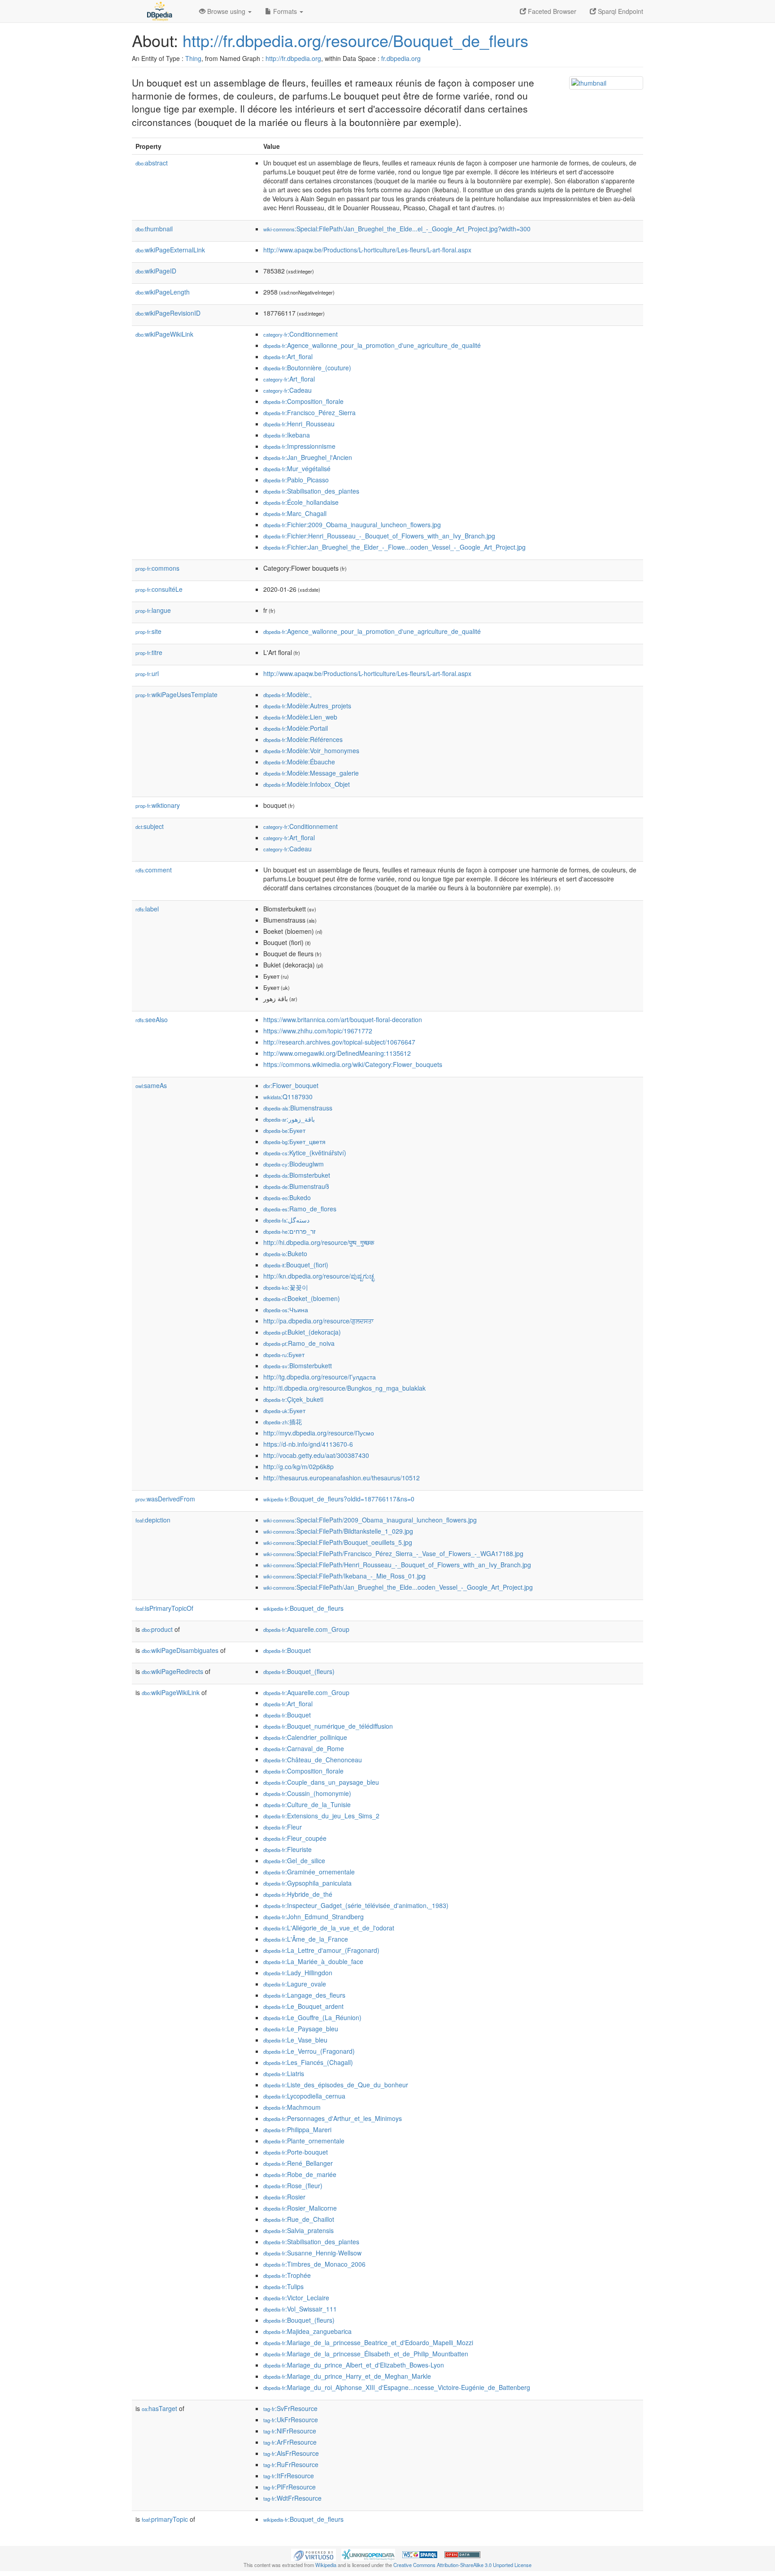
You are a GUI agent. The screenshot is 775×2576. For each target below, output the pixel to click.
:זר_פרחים (290, 1231)
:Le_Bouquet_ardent (303, 2006)
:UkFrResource (291, 2420)
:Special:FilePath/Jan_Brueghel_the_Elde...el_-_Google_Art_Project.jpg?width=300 (397, 229)
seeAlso (152, 1019)
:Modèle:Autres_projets (307, 706)
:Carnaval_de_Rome (304, 1748)
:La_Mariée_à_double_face (313, 1961)
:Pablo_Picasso (296, 480)
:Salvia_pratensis (298, 2230)
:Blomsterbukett (298, 1366)
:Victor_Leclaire (296, 2298)
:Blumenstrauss (298, 1108)
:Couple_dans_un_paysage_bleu (321, 1782)
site (148, 631)
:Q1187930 (288, 1097)
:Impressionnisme (299, 446)
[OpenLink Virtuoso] (313, 2554)
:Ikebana (287, 435)
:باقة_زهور (289, 1119)
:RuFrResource (291, 2464)
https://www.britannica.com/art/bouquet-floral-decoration (343, 1019)
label (147, 909)
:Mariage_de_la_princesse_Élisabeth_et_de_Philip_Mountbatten (366, 2354)
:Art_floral (288, 356)
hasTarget (159, 2408)
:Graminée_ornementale (309, 1872)
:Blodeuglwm (294, 1164)
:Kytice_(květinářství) (305, 1153)
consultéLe (159, 589)
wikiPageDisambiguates (180, 1650)
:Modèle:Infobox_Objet (307, 784)
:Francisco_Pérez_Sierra (309, 412)
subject (150, 826)
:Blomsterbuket (297, 1175)
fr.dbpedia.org (401, 58)
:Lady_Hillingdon (298, 1973)
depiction (153, 1520)
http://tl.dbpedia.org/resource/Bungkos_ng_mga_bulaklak (344, 1388)
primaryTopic (165, 2519)
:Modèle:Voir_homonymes (311, 750)
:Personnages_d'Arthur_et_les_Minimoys (333, 2118)
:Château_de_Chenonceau (313, 1760)
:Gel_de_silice (294, 1860)
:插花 (283, 1422)
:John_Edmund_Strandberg (313, 1917)
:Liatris (284, 2073)
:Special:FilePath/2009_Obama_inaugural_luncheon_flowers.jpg (370, 1520)
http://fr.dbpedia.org (293, 58)
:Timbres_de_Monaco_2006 (314, 2264)
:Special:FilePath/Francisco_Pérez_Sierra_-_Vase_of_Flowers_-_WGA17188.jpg (393, 1553)
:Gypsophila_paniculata (307, 1883)
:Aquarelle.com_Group (306, 1629)
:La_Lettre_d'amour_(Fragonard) (321, 1950)
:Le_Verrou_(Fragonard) (309, 2051)
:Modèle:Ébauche (299, 762)
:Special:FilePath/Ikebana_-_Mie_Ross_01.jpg (344, 1576)
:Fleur (283, 1827)
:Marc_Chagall (295, 513)
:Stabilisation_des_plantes (311, 491)
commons (157, 568)
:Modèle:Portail (296, 728)
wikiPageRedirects (172, 1671)
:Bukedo (287, 1197)
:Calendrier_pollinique (305, 1737)
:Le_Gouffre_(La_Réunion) (312, 2017)
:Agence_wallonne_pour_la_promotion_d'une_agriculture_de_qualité (372, 345)
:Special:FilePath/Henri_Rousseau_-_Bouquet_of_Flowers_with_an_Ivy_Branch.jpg (397, 1565)
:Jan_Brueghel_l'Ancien (308, 457)
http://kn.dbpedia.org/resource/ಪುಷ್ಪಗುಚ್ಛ (319, 1276)
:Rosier (284, 2197)
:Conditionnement (300, 334)
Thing (193, 58)
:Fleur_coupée (295, 1838)
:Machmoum (292, 2107)
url (147, 673)
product (157, 1629)
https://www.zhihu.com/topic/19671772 (318, 1031)
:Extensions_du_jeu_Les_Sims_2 (321, 1816)
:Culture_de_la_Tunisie (307, 1804)
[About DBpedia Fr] (159, 11)
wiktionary (158, 805)
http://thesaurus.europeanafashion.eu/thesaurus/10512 (342, 1478)
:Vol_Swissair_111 (300, 2309)
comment (154, 870)
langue (153, 610)
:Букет (284, 1130)
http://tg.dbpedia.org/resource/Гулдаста (320, 1377)
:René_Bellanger (298, 2163)
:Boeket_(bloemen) (302, 1298)
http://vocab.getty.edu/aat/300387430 (316, 1455)
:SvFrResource (290, 2408)
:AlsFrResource (291, 2453)
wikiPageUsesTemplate (176, 694)
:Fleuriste (287, 1849)
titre (149, 652)
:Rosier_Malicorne (300, 2208)
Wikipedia (326, 2565)
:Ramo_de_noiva (299, 1343)
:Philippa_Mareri (297, 2129)
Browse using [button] (226, 11)
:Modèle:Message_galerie (311, 773)
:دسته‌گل (286, 1220)
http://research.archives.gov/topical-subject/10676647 (339, 1042)
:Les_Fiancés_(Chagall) (308, 2062)
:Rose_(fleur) (293, 2186)
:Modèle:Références (303, 739)
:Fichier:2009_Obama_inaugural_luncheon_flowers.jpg (352, 525)
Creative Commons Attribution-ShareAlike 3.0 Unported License (462, 2565)
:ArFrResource (290, 2442)
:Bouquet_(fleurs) (299, 1671)
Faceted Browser (551, 11)
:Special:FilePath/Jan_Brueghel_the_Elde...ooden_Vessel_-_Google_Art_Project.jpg (398, 1587)
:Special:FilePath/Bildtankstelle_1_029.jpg (338, 1531)
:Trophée (287, 2275)
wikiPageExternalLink (170, 250)
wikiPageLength (163, 292)
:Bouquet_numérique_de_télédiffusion (328, 1726)
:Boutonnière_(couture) (307, 368)
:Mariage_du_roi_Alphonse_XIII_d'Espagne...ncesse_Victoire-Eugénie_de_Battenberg (397, 2387)
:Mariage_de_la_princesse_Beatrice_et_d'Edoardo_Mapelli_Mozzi (368, 2342)
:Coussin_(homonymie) (307, 1793)
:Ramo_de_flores (300, 1209)
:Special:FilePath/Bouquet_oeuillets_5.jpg (338, 1542)
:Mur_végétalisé (297, 468)
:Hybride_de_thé (298, 1894)
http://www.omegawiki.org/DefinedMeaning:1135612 (337, 1053)
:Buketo (285, 1253)
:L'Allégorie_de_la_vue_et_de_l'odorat (329, 1928)
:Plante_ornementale (304, 2141)
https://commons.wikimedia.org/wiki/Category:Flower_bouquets (353, 1064)
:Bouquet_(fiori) (296, 1265)
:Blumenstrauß (296, 1186)
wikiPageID (156, 271)
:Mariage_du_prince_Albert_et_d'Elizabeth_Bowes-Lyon (354, 2365)
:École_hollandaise (301, 502)
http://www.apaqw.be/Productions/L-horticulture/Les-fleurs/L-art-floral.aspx (367, 250)
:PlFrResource (290, 2487)
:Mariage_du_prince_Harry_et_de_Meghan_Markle (347, 2376)
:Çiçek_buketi (293, 1399)
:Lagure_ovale (295, 1984)
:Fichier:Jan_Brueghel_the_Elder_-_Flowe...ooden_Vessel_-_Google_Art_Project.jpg (394, 547)
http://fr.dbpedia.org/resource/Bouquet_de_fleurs (355, 40)
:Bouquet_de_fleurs (303, 1608)
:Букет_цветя (294, 1141)
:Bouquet (287, 1650)
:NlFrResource (290, 2431)
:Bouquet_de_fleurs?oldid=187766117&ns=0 (339, 1499)
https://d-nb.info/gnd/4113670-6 (308, 1444)
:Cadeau (287, 390)
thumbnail (154, 229)
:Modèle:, (287, 694)
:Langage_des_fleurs (304, 1995)
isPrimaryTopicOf (164, 1608)
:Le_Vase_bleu (295, 2040)
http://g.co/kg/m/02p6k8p (298, 1466)
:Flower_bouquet (291, 1085)
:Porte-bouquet (296, 2152)
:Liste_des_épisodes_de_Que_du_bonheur (336, 2085)
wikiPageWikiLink (164, 334)
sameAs (151, 1085)
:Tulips (283, 2286)
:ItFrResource (289, 2476)
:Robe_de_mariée (300, 2174)
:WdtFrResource (292, 2498)
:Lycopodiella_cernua (304, 2096)
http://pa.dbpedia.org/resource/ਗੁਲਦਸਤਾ (318, 1321)
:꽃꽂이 (286, 1287)
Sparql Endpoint (620, 11)
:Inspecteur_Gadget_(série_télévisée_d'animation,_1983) (356, 1905)
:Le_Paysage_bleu (301, 2029)
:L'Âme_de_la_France (306, 1939)
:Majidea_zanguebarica (307, 2331)
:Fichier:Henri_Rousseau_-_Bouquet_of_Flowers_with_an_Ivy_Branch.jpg (379, 536)
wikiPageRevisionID (168, 313)
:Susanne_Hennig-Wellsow (312, 2253)
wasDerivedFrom (165, 1499)
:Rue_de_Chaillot (299, 2219)
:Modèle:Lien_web (300, 717)
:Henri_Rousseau (299, 424)
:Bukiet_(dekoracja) (302, 1332)
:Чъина (286, 1310)
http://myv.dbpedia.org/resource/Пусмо (319, 1433)
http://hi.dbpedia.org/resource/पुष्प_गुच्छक (319, 1242)
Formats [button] (285, 11)
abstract (152, 163)
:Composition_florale (303, 401)
